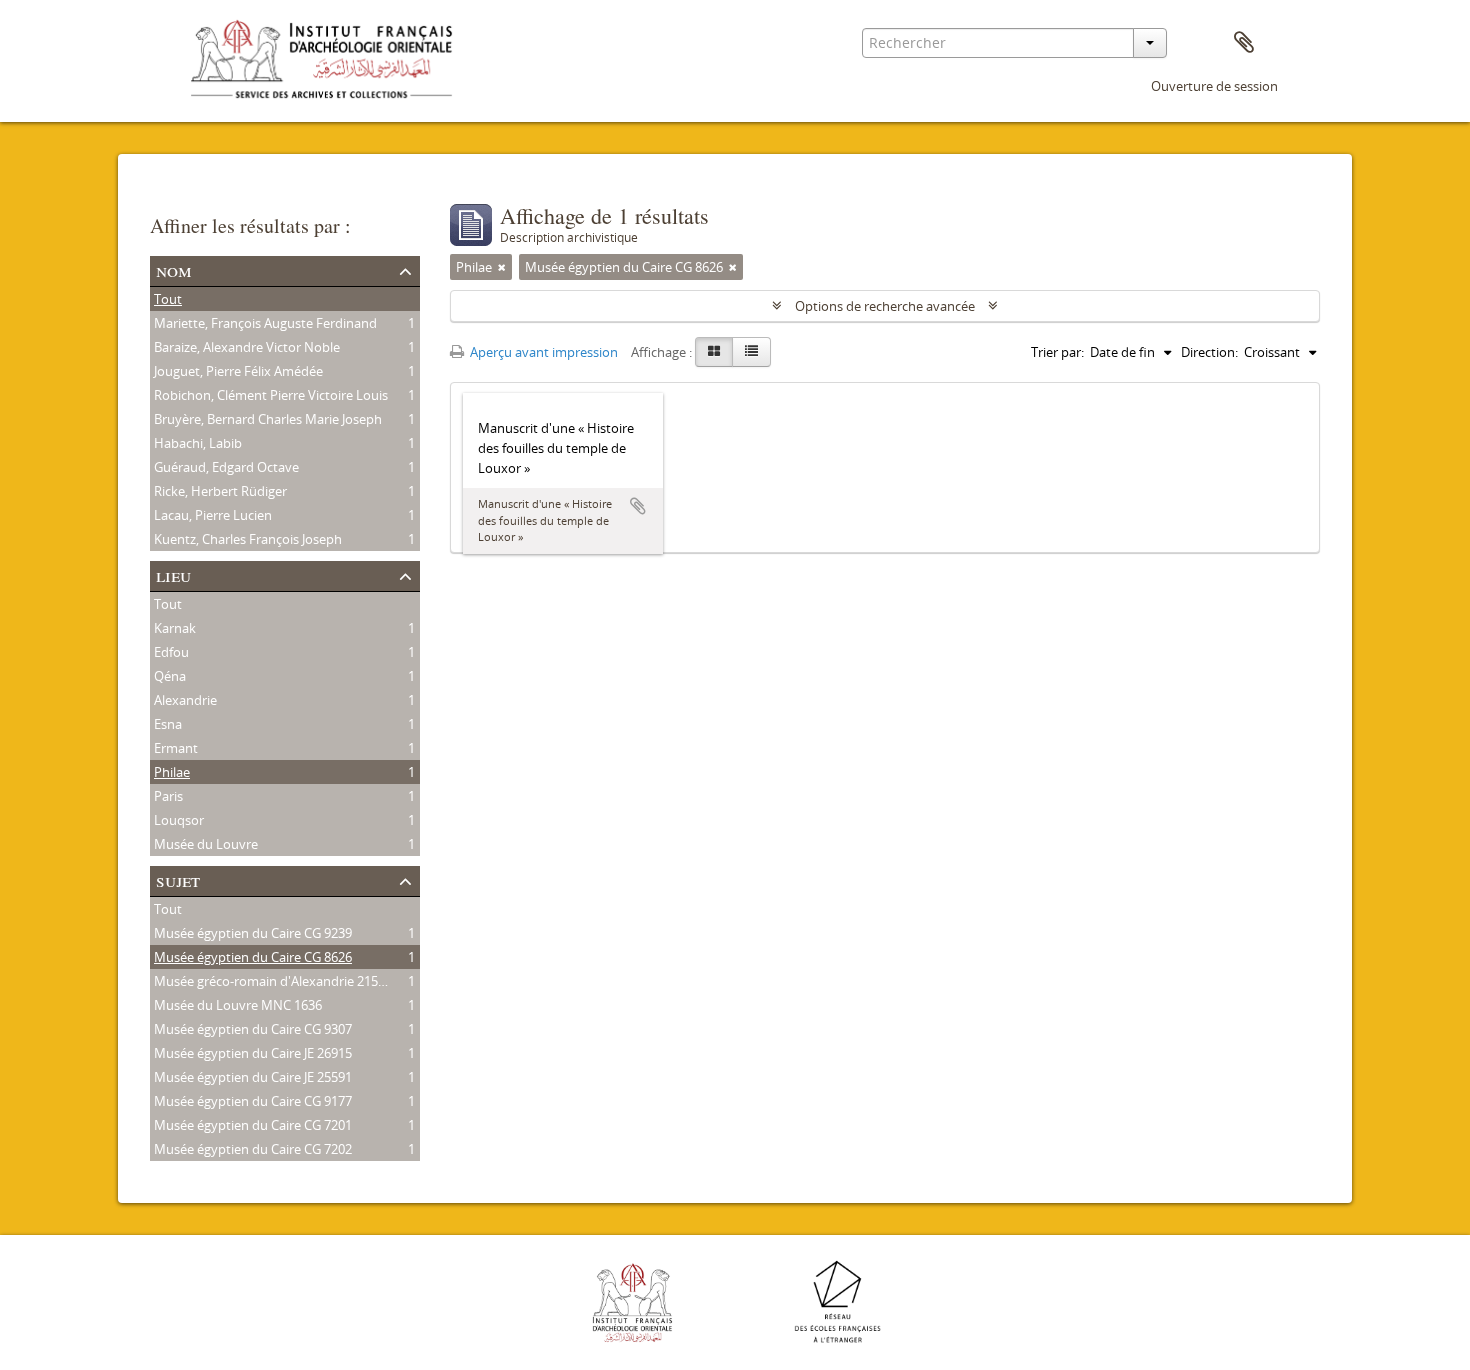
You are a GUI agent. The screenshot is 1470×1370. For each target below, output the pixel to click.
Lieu (173, 574)
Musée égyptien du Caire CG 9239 (253, 933)
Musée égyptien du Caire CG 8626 (253, 957)
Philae (172, 772)
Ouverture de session (1214, 86)
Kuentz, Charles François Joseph (248, 539)
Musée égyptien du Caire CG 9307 (253, 1029)
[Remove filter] (502, 267)
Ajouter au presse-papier (638, 506)
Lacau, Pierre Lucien (213, 515)
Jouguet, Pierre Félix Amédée (238, 371)
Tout (168, 299)
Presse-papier (1244, 43)
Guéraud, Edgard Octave (226, 467)
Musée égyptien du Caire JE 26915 (253, 1053)
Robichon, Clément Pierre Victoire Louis (271, 395)
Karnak (175, 628)
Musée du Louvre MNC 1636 (238, 1005)
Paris (168, 796)
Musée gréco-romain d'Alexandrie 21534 (273, 981)
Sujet (178, 879)
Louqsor (179, 820)
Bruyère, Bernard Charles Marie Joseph (268, 419)
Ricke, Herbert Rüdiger (220, 491)
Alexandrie (185, 700)
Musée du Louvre (206, 844)
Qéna (170, 676)
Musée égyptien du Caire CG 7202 (253, 1149)
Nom (174, 269)
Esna (168, 724)
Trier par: (1057, 352)
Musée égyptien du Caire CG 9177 (253, 1101)
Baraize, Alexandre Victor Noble (247, 347)
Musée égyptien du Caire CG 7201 (253, 1125)
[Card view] (714, 352)
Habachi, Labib (198, 443)
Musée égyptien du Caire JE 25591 (253, 1077)
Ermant (176, 748)
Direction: (1209, 352)
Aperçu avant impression (542, 352)
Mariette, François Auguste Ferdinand (265, 323)
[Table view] (751, 352)
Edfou (171, 652)
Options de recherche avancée (885, 306)
